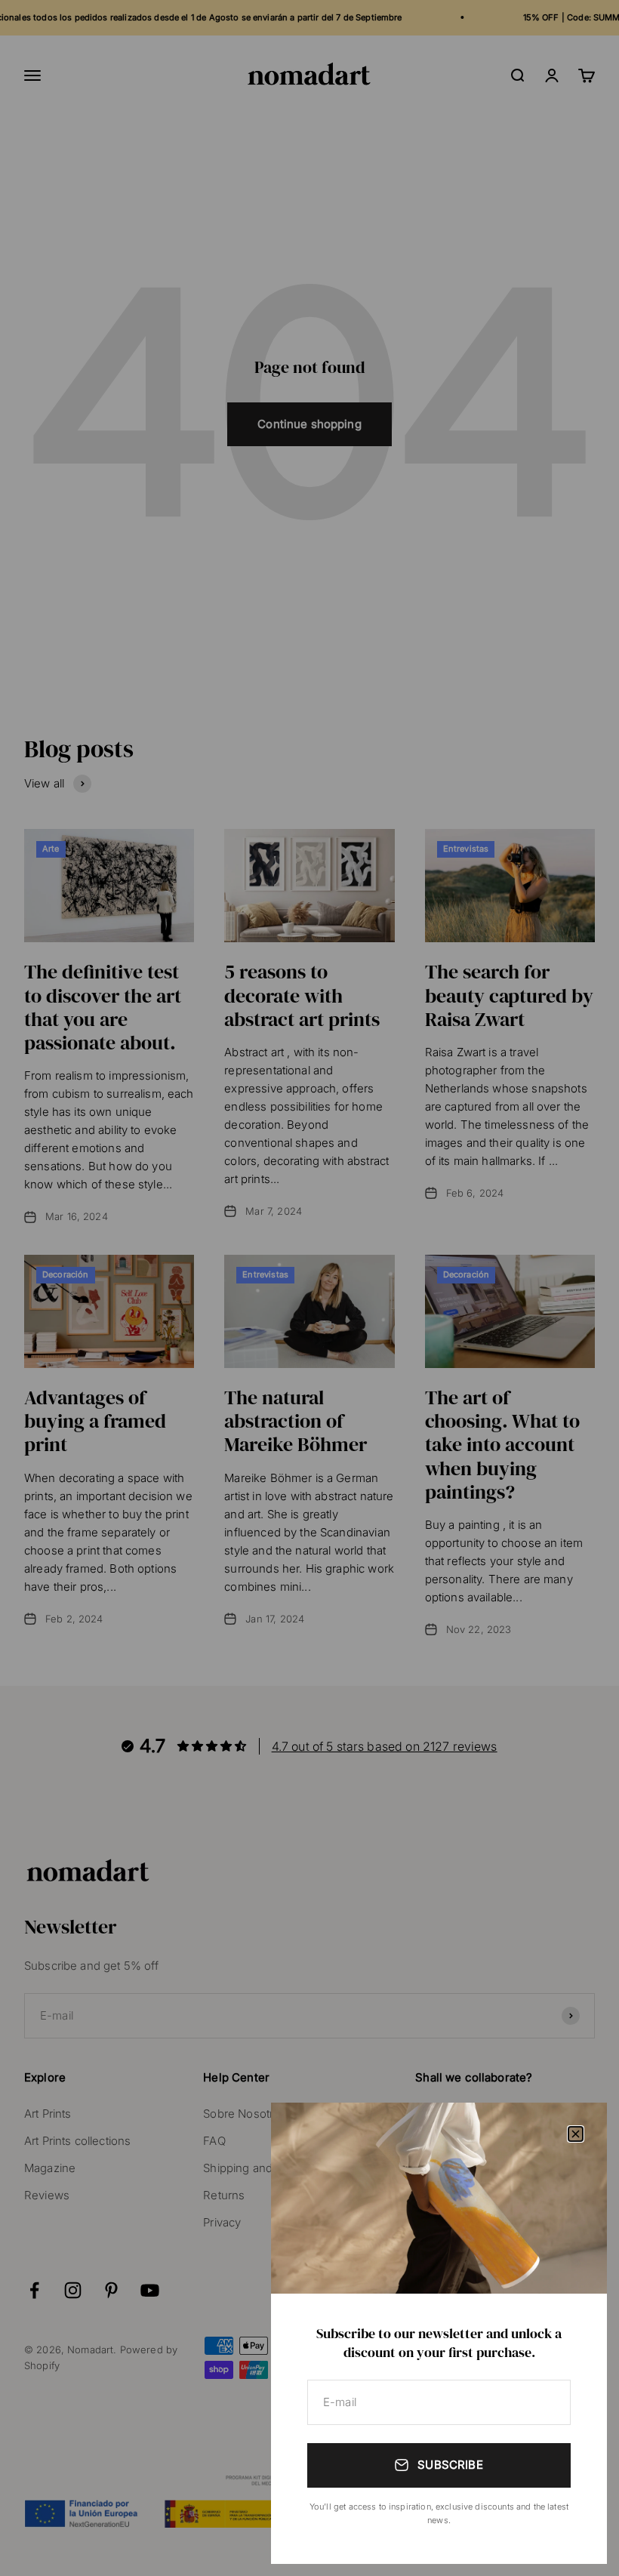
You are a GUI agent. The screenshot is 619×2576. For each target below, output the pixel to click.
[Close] (576, 2134)
